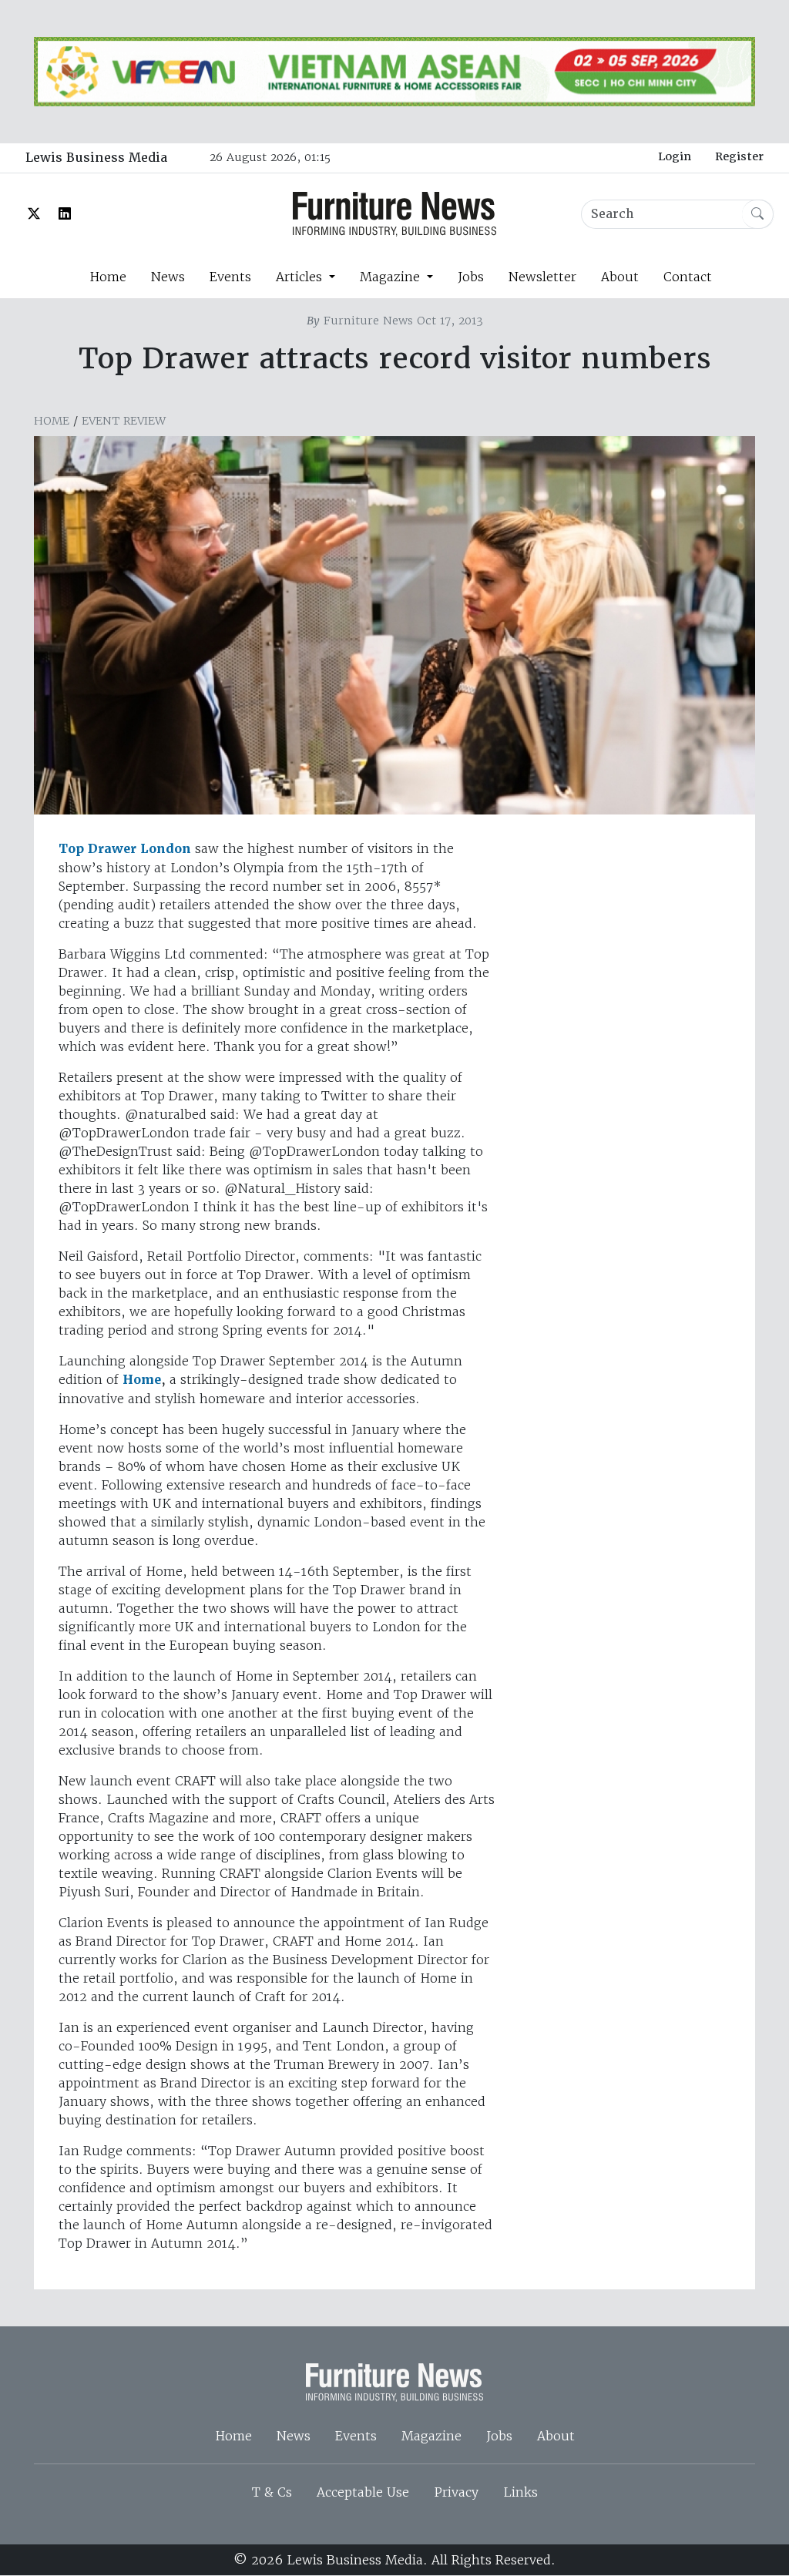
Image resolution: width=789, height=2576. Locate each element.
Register (739, 156)
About (620, 277)
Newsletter (542, 277)
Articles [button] (301, 277)
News (168, 277)
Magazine (431, 2436)
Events (230, 277)
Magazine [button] (392, 277)
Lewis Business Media (96, 158)
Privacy (456, 2492)
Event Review (124, 421)
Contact (688, 277)
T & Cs (272, 2492)
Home (108, 277)
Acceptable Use (363, 2492)
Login (675, 156)
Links (520, 2492)
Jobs (471, 277)
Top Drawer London (125, 849)
